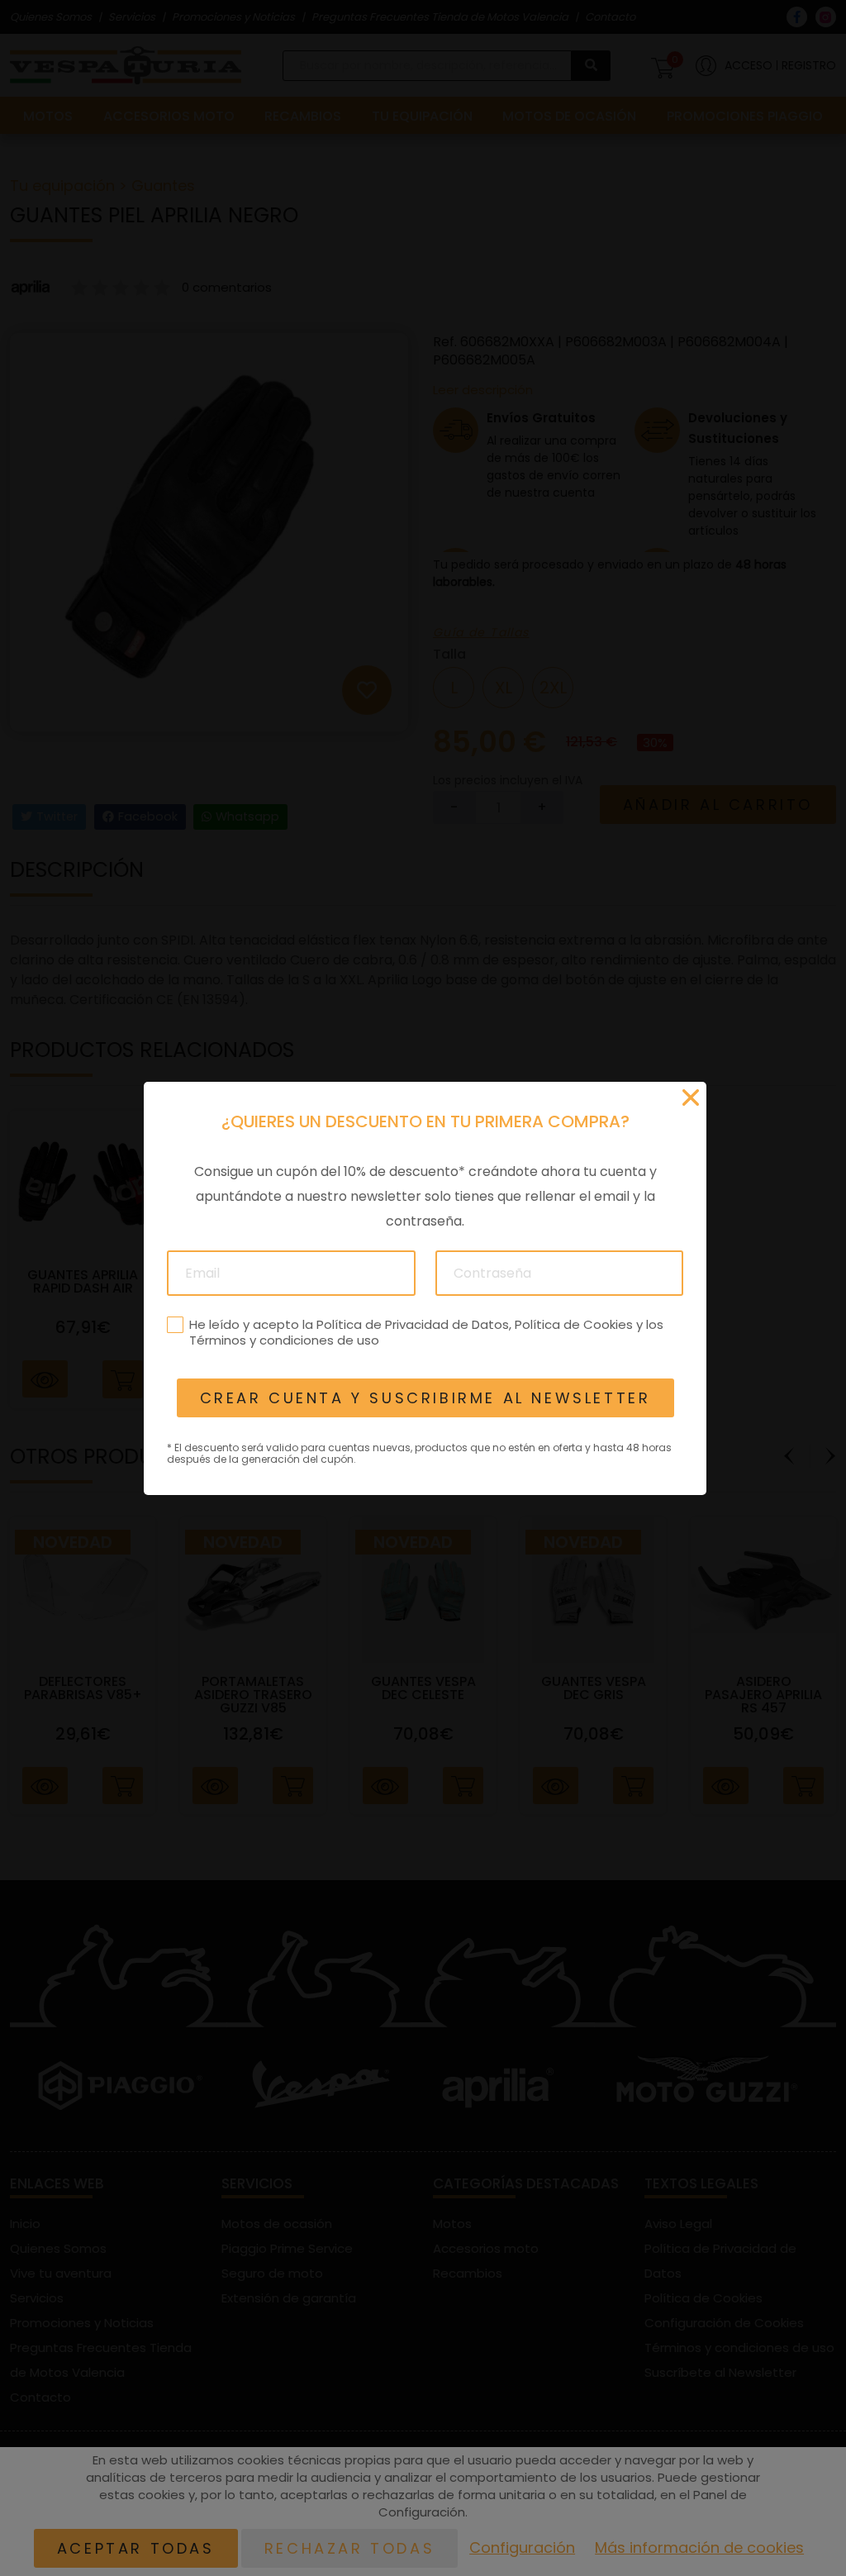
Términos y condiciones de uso (283, 1340)
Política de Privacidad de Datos (412, 1324)
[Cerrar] (691, 1098)
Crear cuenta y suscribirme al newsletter (425, 1398)
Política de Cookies (573, 1324)
